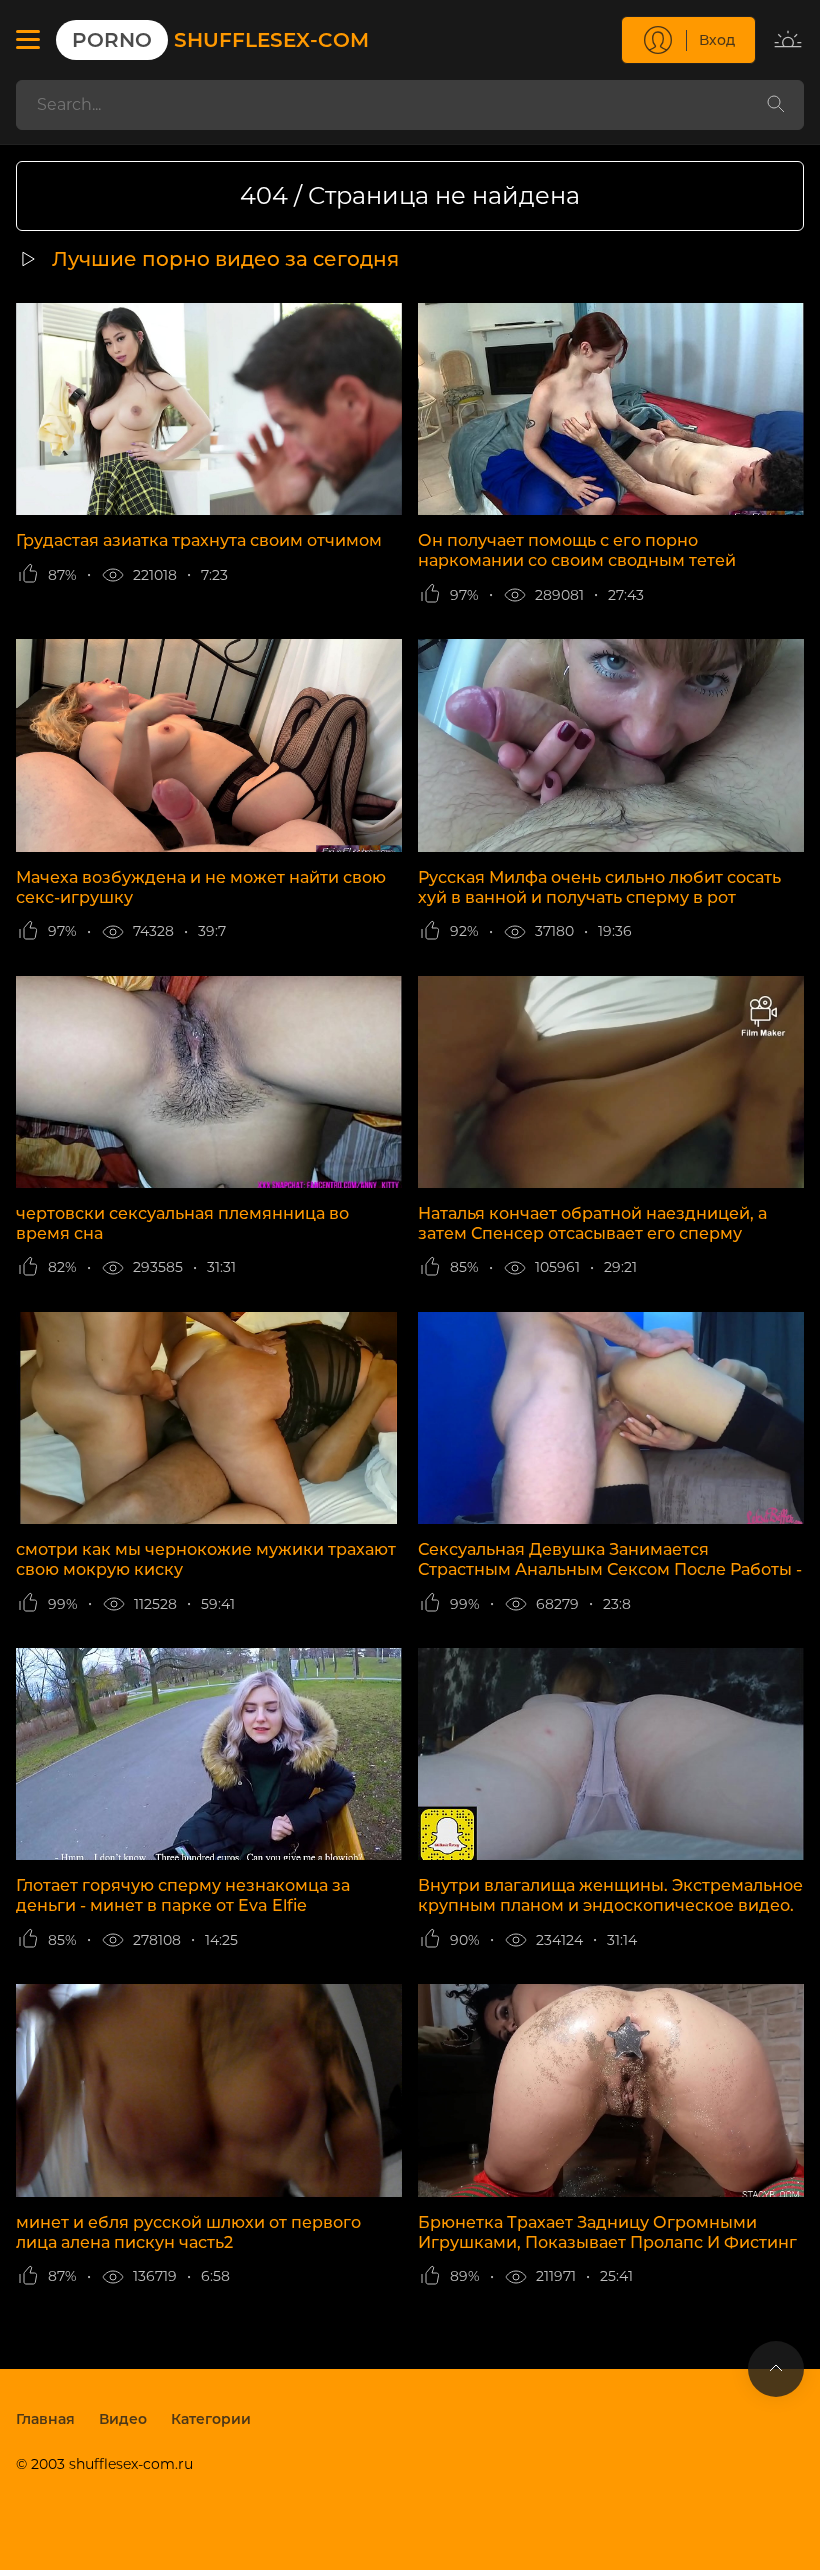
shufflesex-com (220, 40)
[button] (28, 40)
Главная (45, 2419)
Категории (211, 2419)
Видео (123, 2419)
